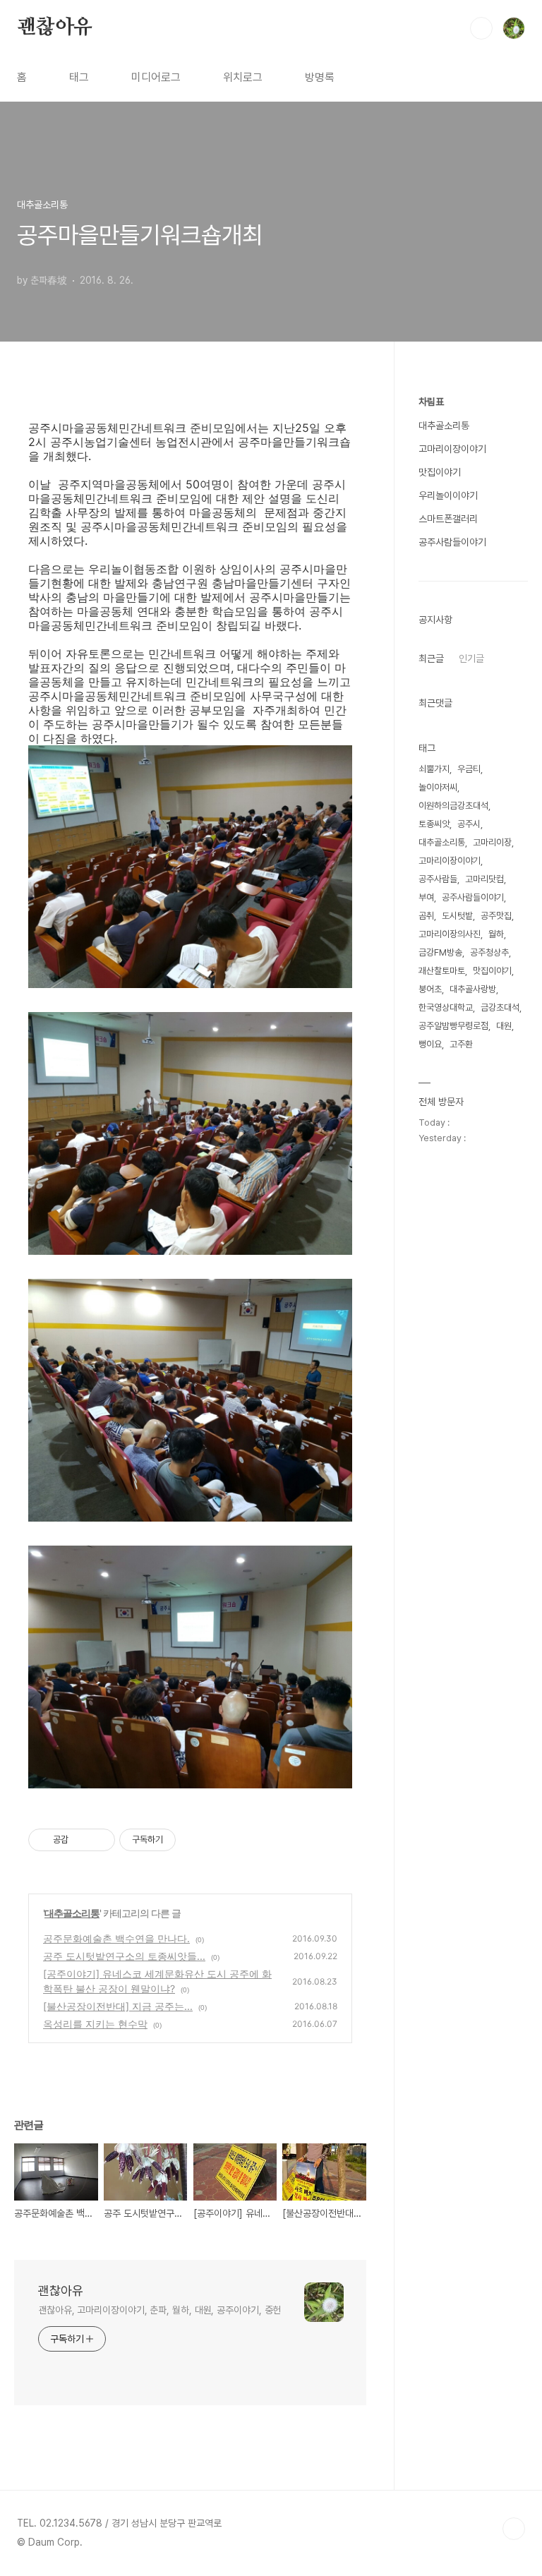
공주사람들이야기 (452, 542)
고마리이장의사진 (450, 934)
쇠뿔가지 (434, 769)
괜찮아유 (55, 28)
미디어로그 (156, 77)
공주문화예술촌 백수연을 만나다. (116, 1938)
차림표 (431, 402)
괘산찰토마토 (442, 971)
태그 (79, 77)
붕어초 (430, 989)
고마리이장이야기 (452, 449)
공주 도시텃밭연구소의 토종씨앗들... (124, 1956)
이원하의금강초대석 (453, 806)
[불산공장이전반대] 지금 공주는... (118, 2006)
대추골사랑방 (473, 989)
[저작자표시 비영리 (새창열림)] (188, 1840)
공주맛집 (496, 916)
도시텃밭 (457, 916)
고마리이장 (492, 842)
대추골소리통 (72, 1913)
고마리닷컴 (484, 879)
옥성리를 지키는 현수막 (95, 2024)
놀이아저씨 (438, 787)
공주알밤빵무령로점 (453, 1026)
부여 (426, 897)
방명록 (320, 77)
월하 (496, 934)
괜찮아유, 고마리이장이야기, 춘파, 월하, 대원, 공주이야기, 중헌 (159, 2310)
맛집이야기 (440, 472)
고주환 (461, 1044)
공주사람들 (438, 879)
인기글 (471, 658)
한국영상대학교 (446, 1007)
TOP (514, 2529)
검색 (481, 28)
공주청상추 (489, 952)
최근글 (431, 658)
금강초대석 (500, 1007)
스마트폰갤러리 (448, 519)
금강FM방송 (440, 952)
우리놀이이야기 (448, 495)
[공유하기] (82, 1840)
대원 (504, 1026)
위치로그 (243, 77)
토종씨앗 (434, 824)
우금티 (469, 769)
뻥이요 (430, 1044)
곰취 (426, 916)
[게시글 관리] (99, 1840)
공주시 (469, 824)
